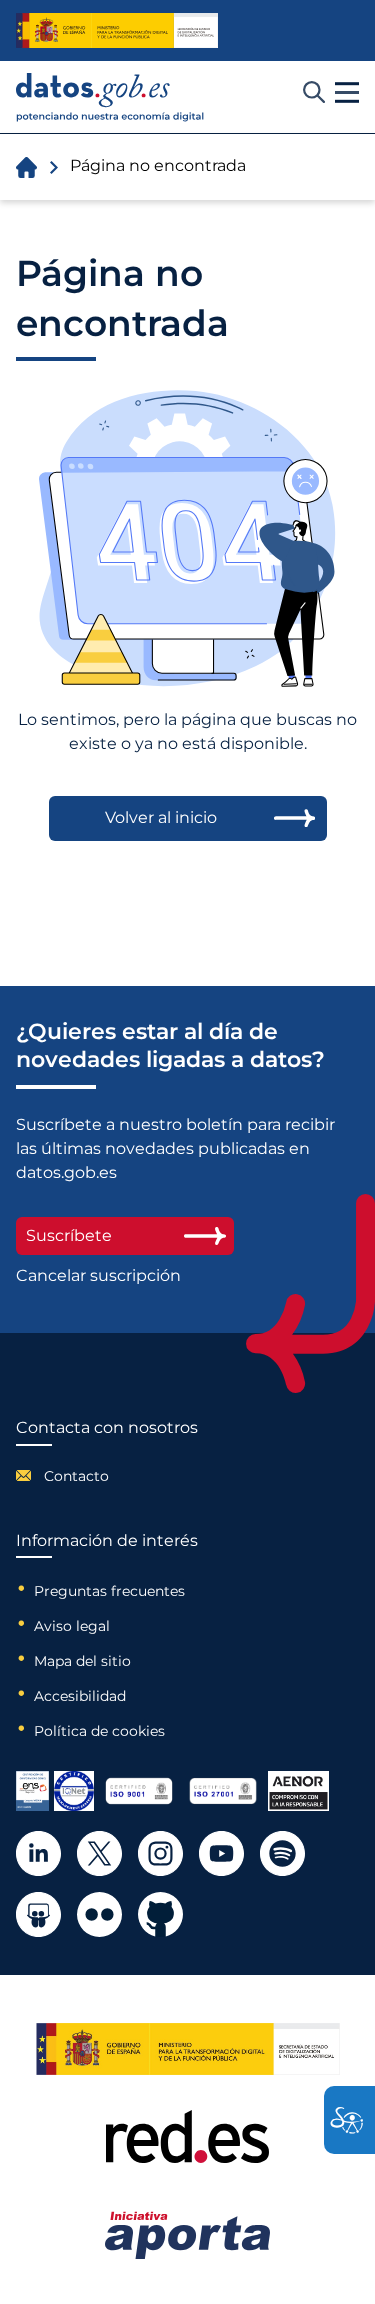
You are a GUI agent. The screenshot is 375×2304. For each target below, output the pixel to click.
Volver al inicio (161, 817)
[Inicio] (110, 97)
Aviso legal (72, 1626)
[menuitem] (107, 1476)
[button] (347, 93)
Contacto (76, 1476)
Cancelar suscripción (98, 1276)
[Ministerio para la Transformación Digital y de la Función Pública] (117, 30)
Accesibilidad (80, 1696)
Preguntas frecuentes (109, 1591)
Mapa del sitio (82, 1661)
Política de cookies (99, 1731)
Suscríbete (69, 1235)
